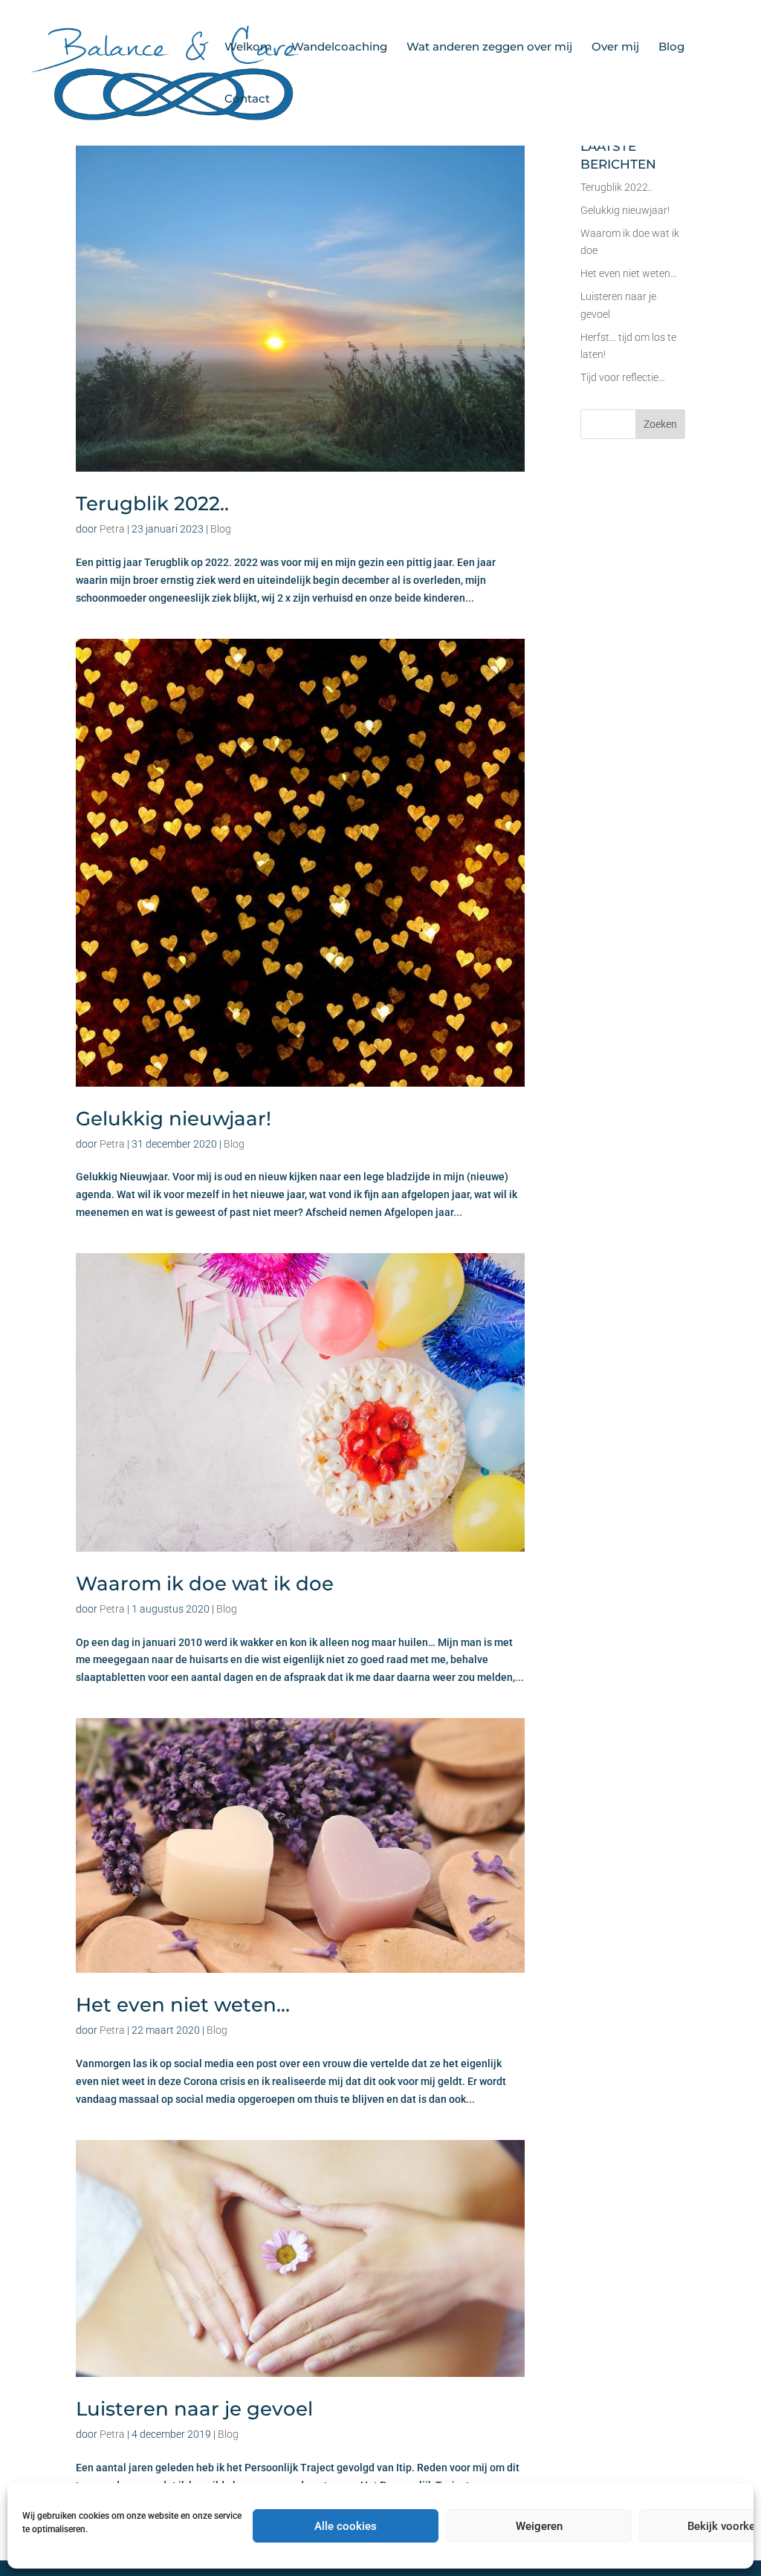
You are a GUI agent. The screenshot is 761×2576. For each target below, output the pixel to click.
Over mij (615, 48)
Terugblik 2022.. (152, 504)
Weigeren (539, 2526)
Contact (247, 100)
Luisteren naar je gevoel (194, 2409)
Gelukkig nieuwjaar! (174, 1119)
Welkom (248, 48)
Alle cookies (346, 2526)
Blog (671, 48)
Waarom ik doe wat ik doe (205, 1584)
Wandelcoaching (339, 48)
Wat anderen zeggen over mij (489, 48)
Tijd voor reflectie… (623, 377)
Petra (112, 529)
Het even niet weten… (183, 2005)
